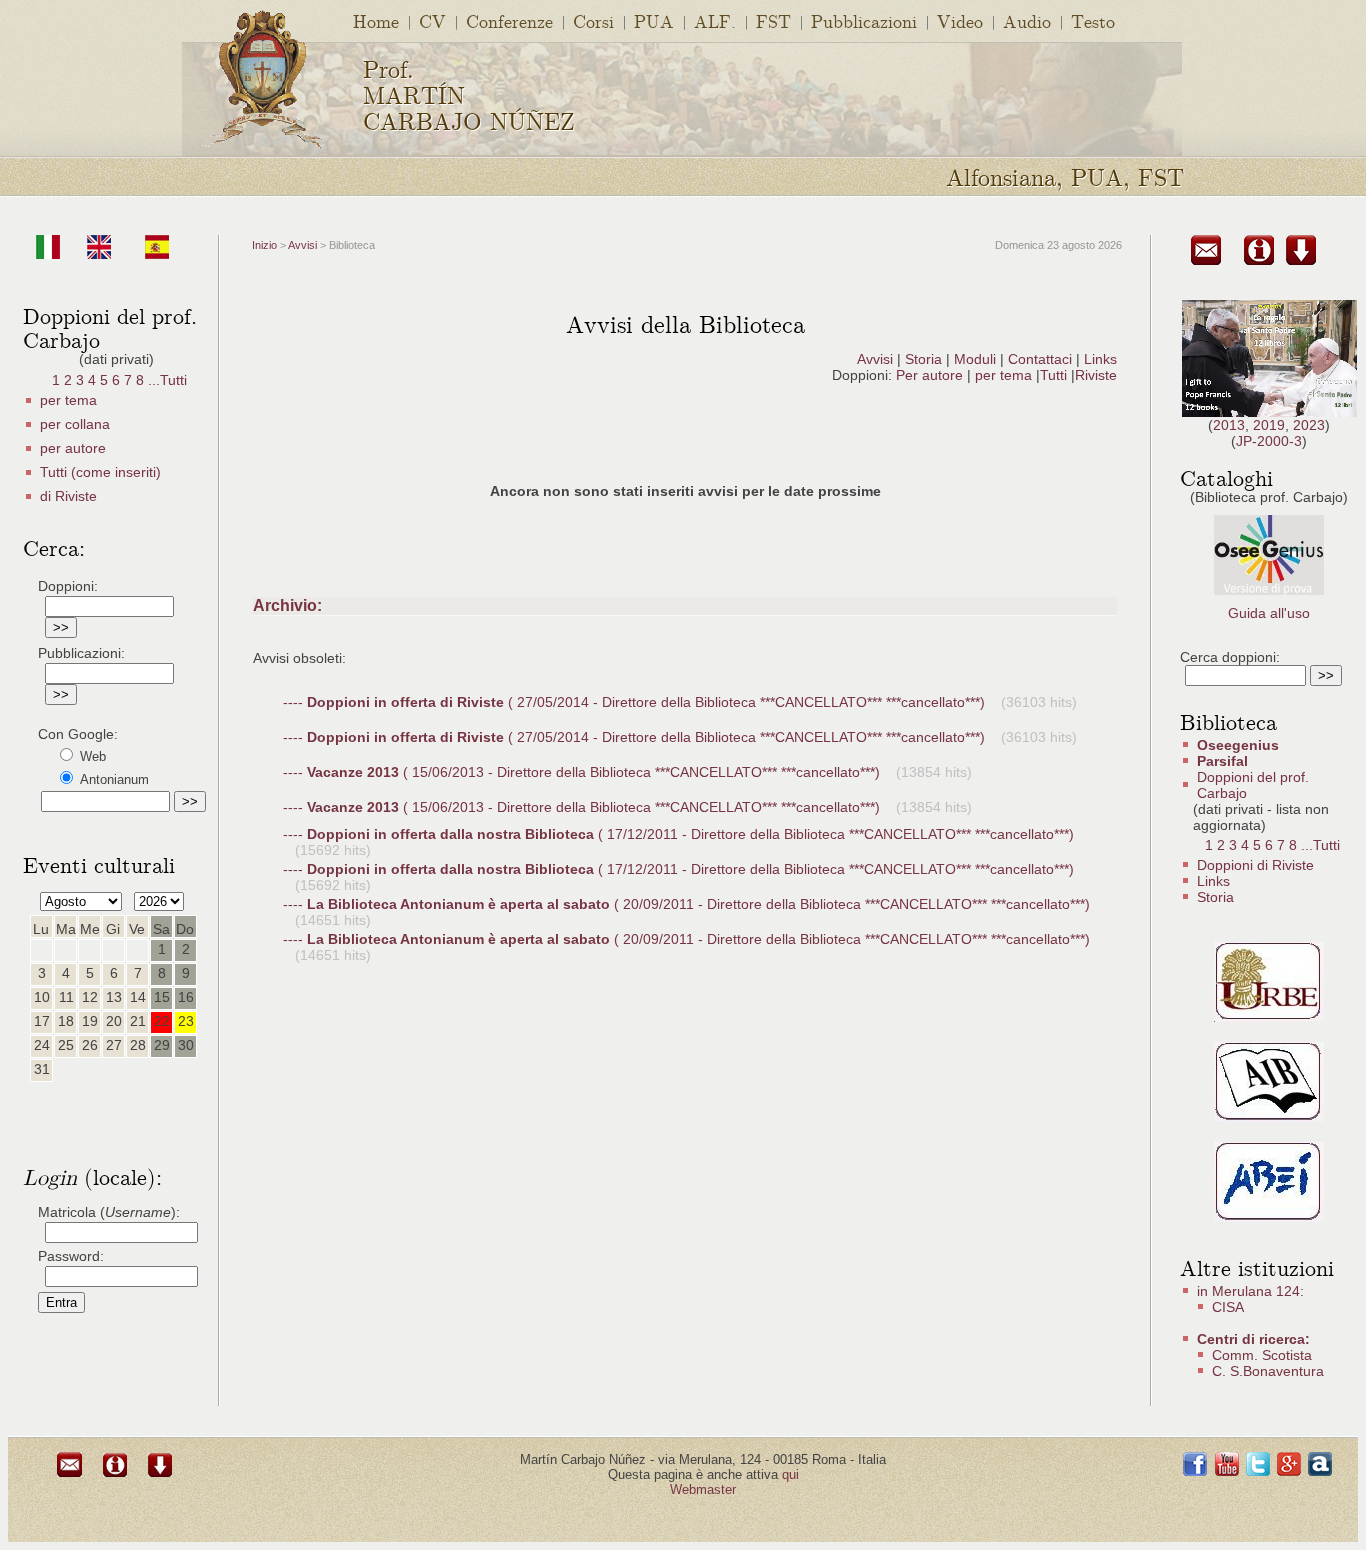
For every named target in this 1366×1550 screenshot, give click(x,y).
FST (773, 20)
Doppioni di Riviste (1255, 865)
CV (432, 20)
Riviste (1096, 375)
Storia (923, 359)
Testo (1093, 20)
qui (790, 1474)
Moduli (975, 359)
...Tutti (167, 380)
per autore (73, 448)
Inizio (264, 245)
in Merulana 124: (1250, 1291)
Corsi (593, 20)
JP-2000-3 (1269, 441)
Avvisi (302, 245)
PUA (654, 20)
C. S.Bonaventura (1268, 1371)
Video (960, 20)
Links (1100, 359)
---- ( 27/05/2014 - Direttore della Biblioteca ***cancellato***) (636, 702)
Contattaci (1040, 359)
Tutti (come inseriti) (100, 472)
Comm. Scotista (1262, 1355)
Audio (1027, 20)
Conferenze (509, 20)
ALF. (715, 20)
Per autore (929, 375)
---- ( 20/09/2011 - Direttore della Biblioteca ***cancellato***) (686, 904)
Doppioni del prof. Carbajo (1253, 785)
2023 (1309, 425)
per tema (68, 400)
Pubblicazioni (864, 20)
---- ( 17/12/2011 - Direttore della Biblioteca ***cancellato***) (678, 834)
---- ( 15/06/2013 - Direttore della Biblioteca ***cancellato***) (583, 772)
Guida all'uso (1269, 613)
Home (376, 20)
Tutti (1055, 375)
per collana (75, 424)
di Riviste (68, 496)
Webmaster (703, 1489)
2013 (1229, 425)
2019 (1269, 425)
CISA (1228, 1307)
